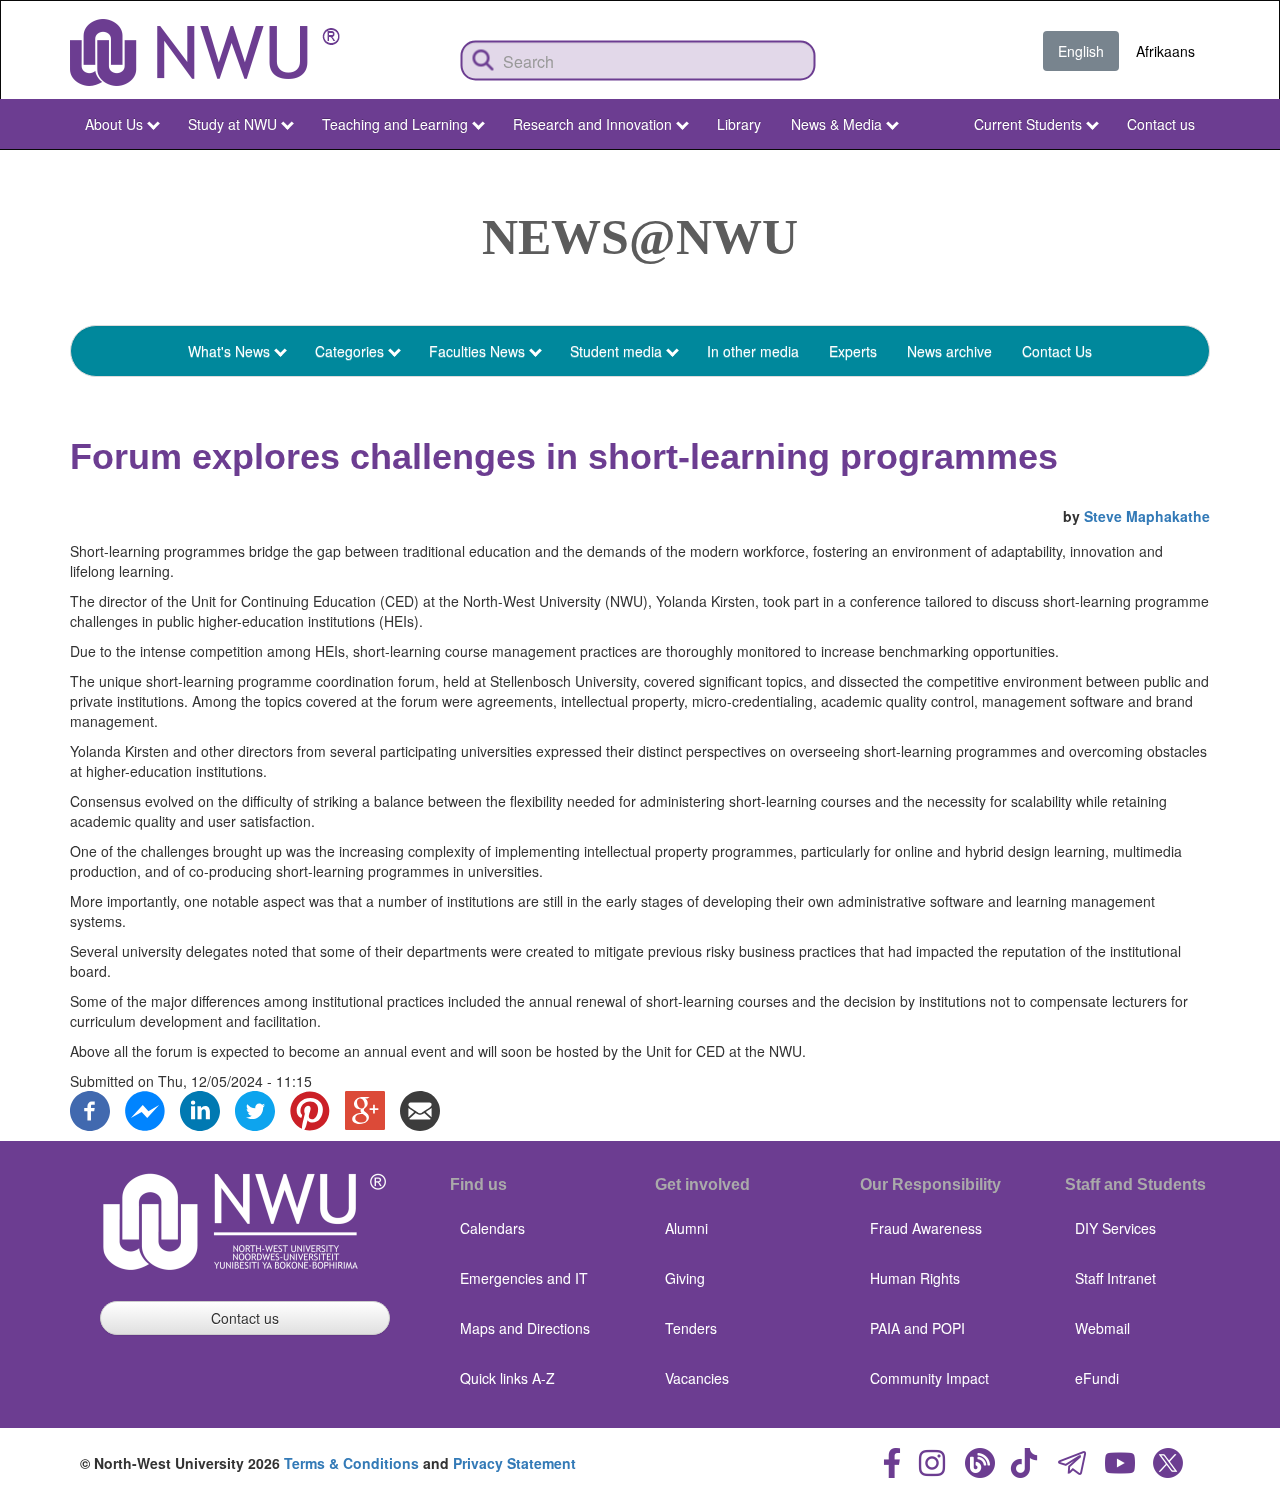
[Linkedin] (200, 1108)
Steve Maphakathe (1147, 516)
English (1081, 51)
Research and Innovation (592, 124)
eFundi (1097, 1378)
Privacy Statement (514, 1463)
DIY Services (1115, 1228)
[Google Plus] (365, 1108)
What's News (229, 351)
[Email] (420, 1108)
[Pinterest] (310, 1108)
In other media (753, 351)
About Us (114, 124)
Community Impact (929, 1378)
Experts (853, 351)
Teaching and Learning (395, 124)
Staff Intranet (1115, 1278)
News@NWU (640, 237)
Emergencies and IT (524, 1278)
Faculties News (477, 351)
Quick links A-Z (507, 1378)
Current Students (1028, 124)
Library (739, 124)
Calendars (492, 1228)
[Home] (205, 52)
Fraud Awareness (926, 1228)
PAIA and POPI (917, 1328)
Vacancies (697, 1378)
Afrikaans (1165, 51)
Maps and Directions (525, 1328)
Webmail (1102, 1328)
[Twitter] (255, 1108)
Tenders (691, 1328)
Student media (616, 351)
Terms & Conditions (351, 1463)
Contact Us (1057, 351)
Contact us (1161, 124)
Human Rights (915, 1278)
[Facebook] (90, 1108)
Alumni (686, 1228)
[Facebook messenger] (145, 1108)
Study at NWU (232, 124)
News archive (949, 351)
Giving (685, 1278)
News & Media (836, 124)
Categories (349, 351)
